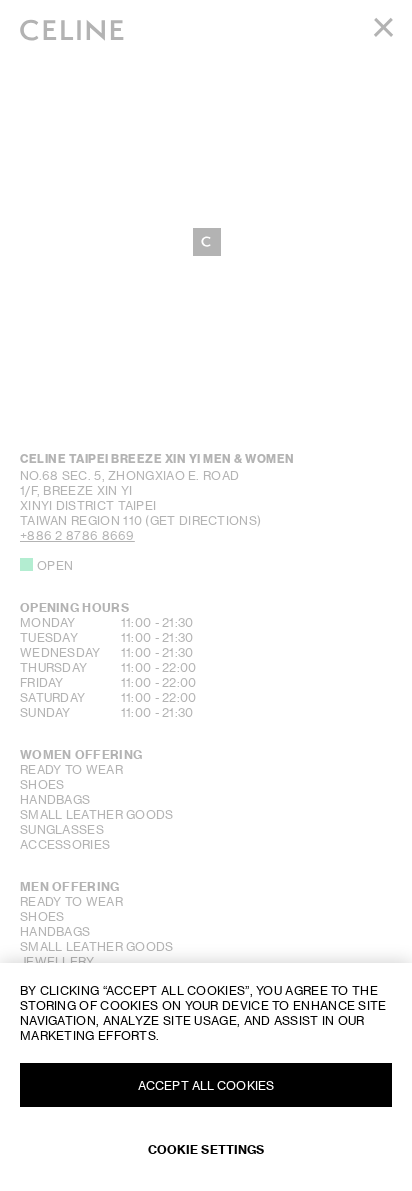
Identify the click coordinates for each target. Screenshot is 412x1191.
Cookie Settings (206, 1149)
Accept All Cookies (206, 1085)
